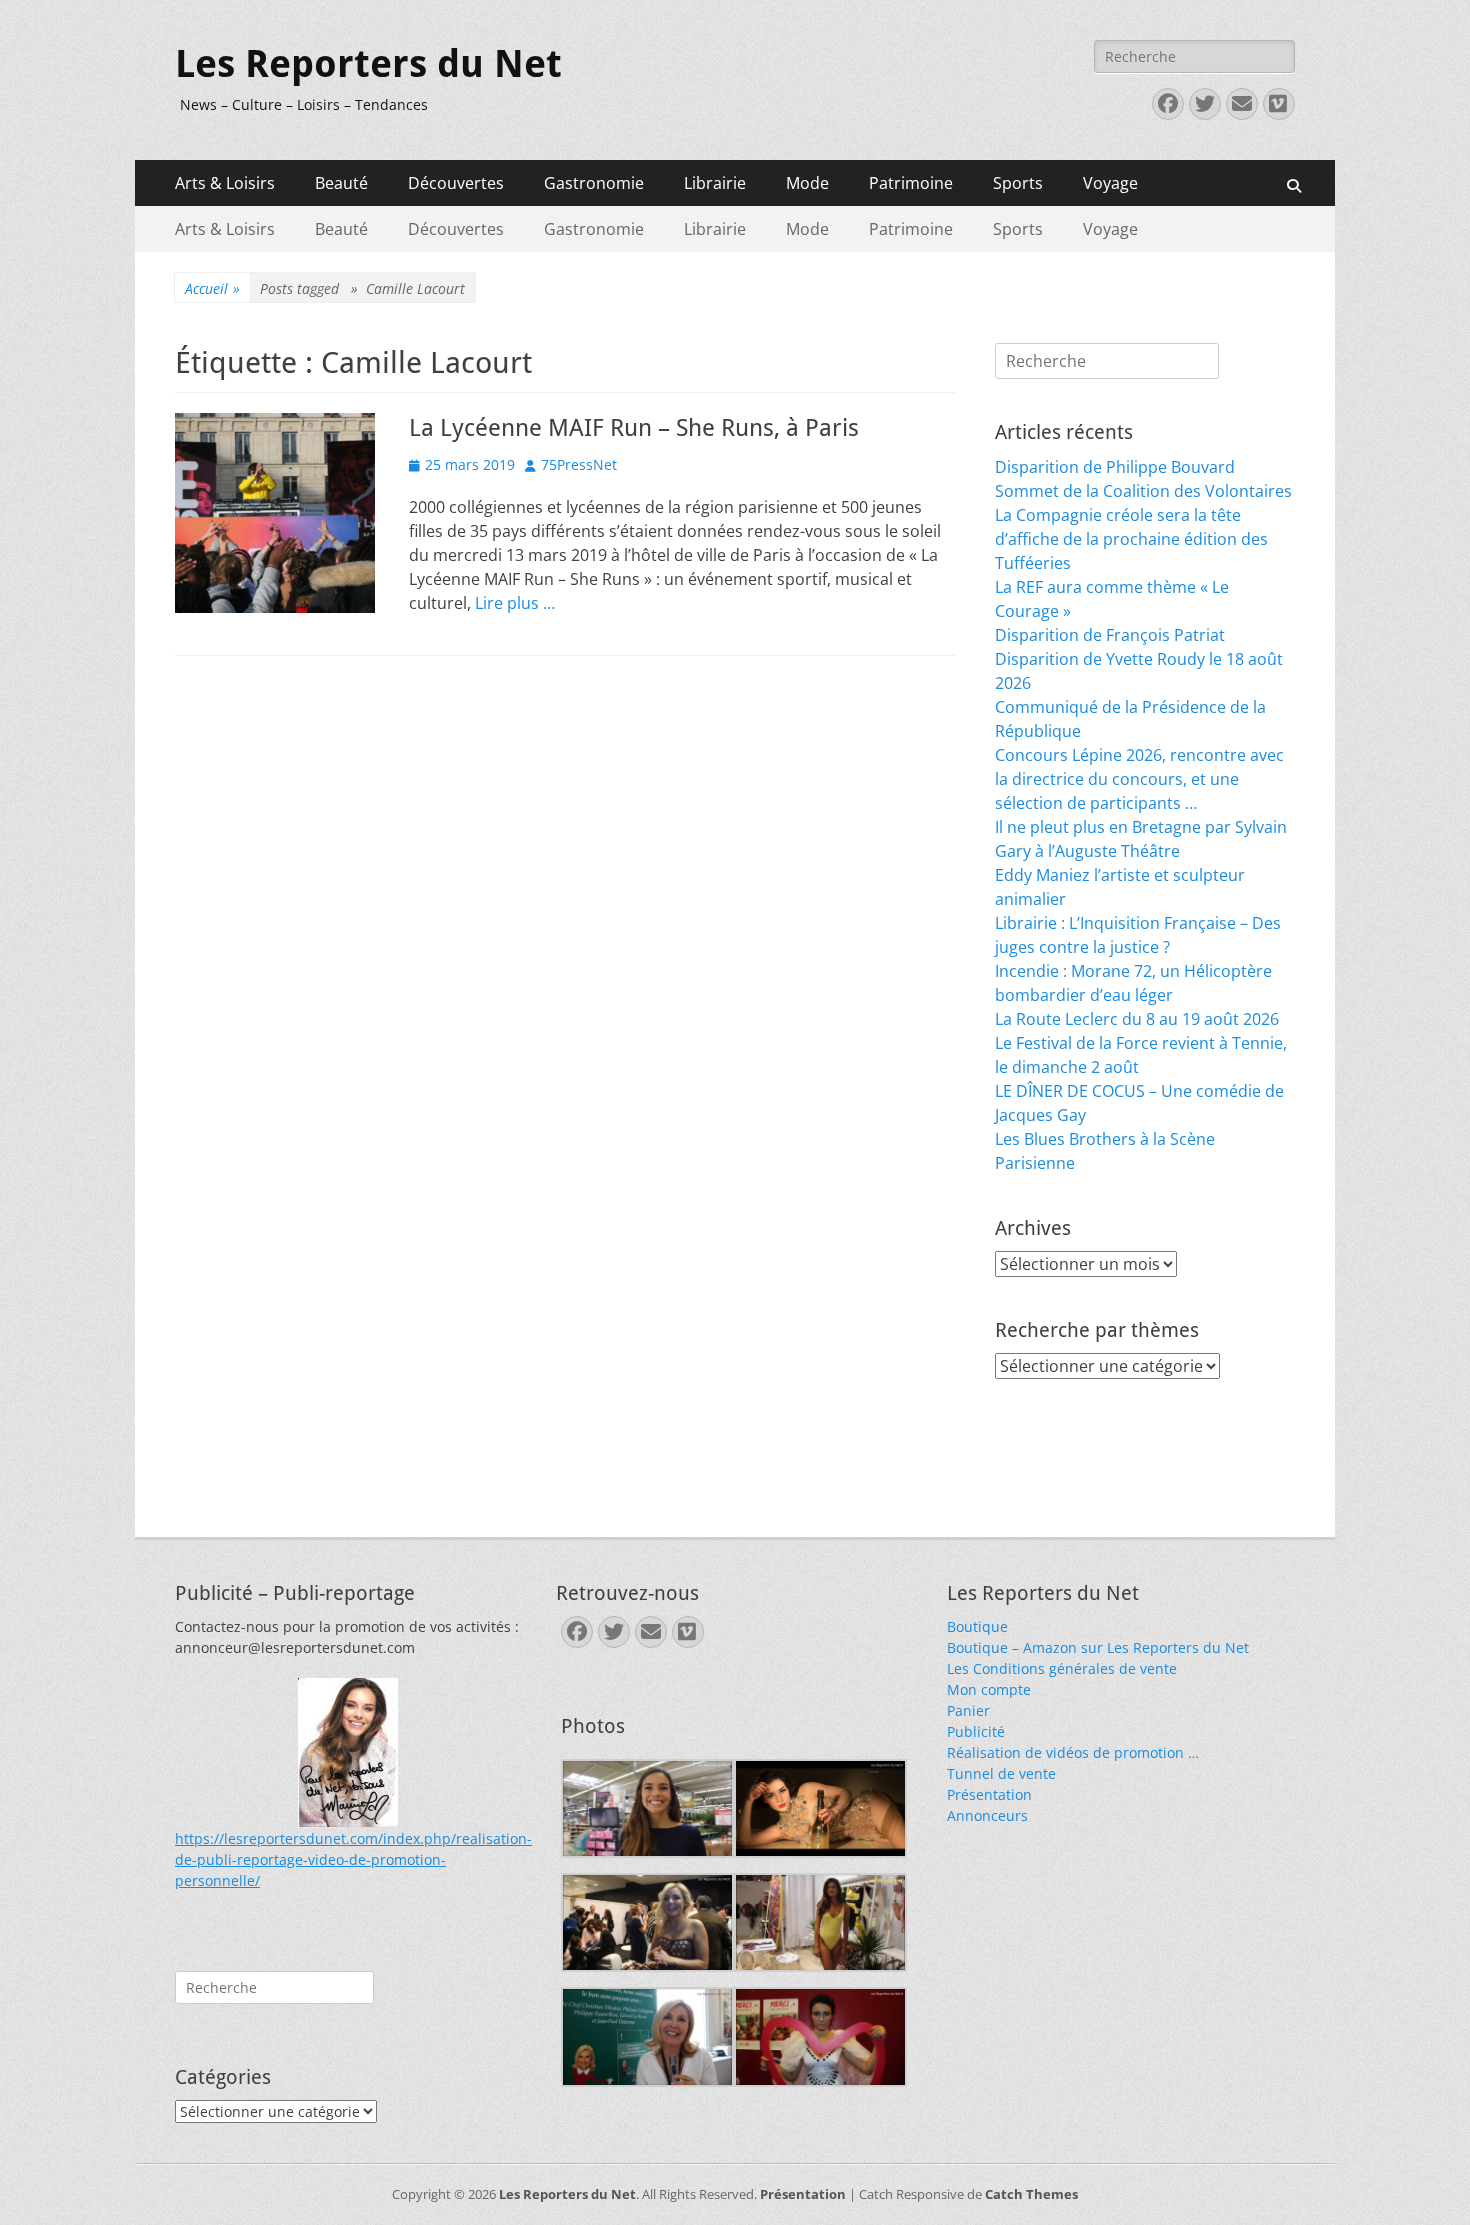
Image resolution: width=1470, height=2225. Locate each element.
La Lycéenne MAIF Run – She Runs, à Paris (634, 428)
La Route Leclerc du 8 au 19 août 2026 (1137, 1019)
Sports (1018, 183)
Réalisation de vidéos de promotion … (1073, 1752)
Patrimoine (911, 183)
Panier (968, 1710)
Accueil (212, 288)
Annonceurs (987, 1815)
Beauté (341, 183)
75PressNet (579, 464)
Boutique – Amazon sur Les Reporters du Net (1098, 1647)
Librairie (715, 183)
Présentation (989, 1794)
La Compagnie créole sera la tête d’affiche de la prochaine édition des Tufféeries (1131, 539)
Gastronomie (594, 183)
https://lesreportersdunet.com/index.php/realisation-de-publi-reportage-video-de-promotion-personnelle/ (353, 1859)
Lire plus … (515, 603)
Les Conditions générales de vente (1062, 1668)
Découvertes (456, 183)
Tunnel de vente (1001, 1773)
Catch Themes (1031, 2194)
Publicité (976, 1731)
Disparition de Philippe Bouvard (1115, 467)
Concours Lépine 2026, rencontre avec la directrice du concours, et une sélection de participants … (1139, 779)
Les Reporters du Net (368, 64)
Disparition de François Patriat (1110, 635)
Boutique (977, 1626)
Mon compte (989, 1689)
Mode (807, 183)
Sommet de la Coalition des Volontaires (1143, 491)
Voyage (1110, 183)
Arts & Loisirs (225, 183)
